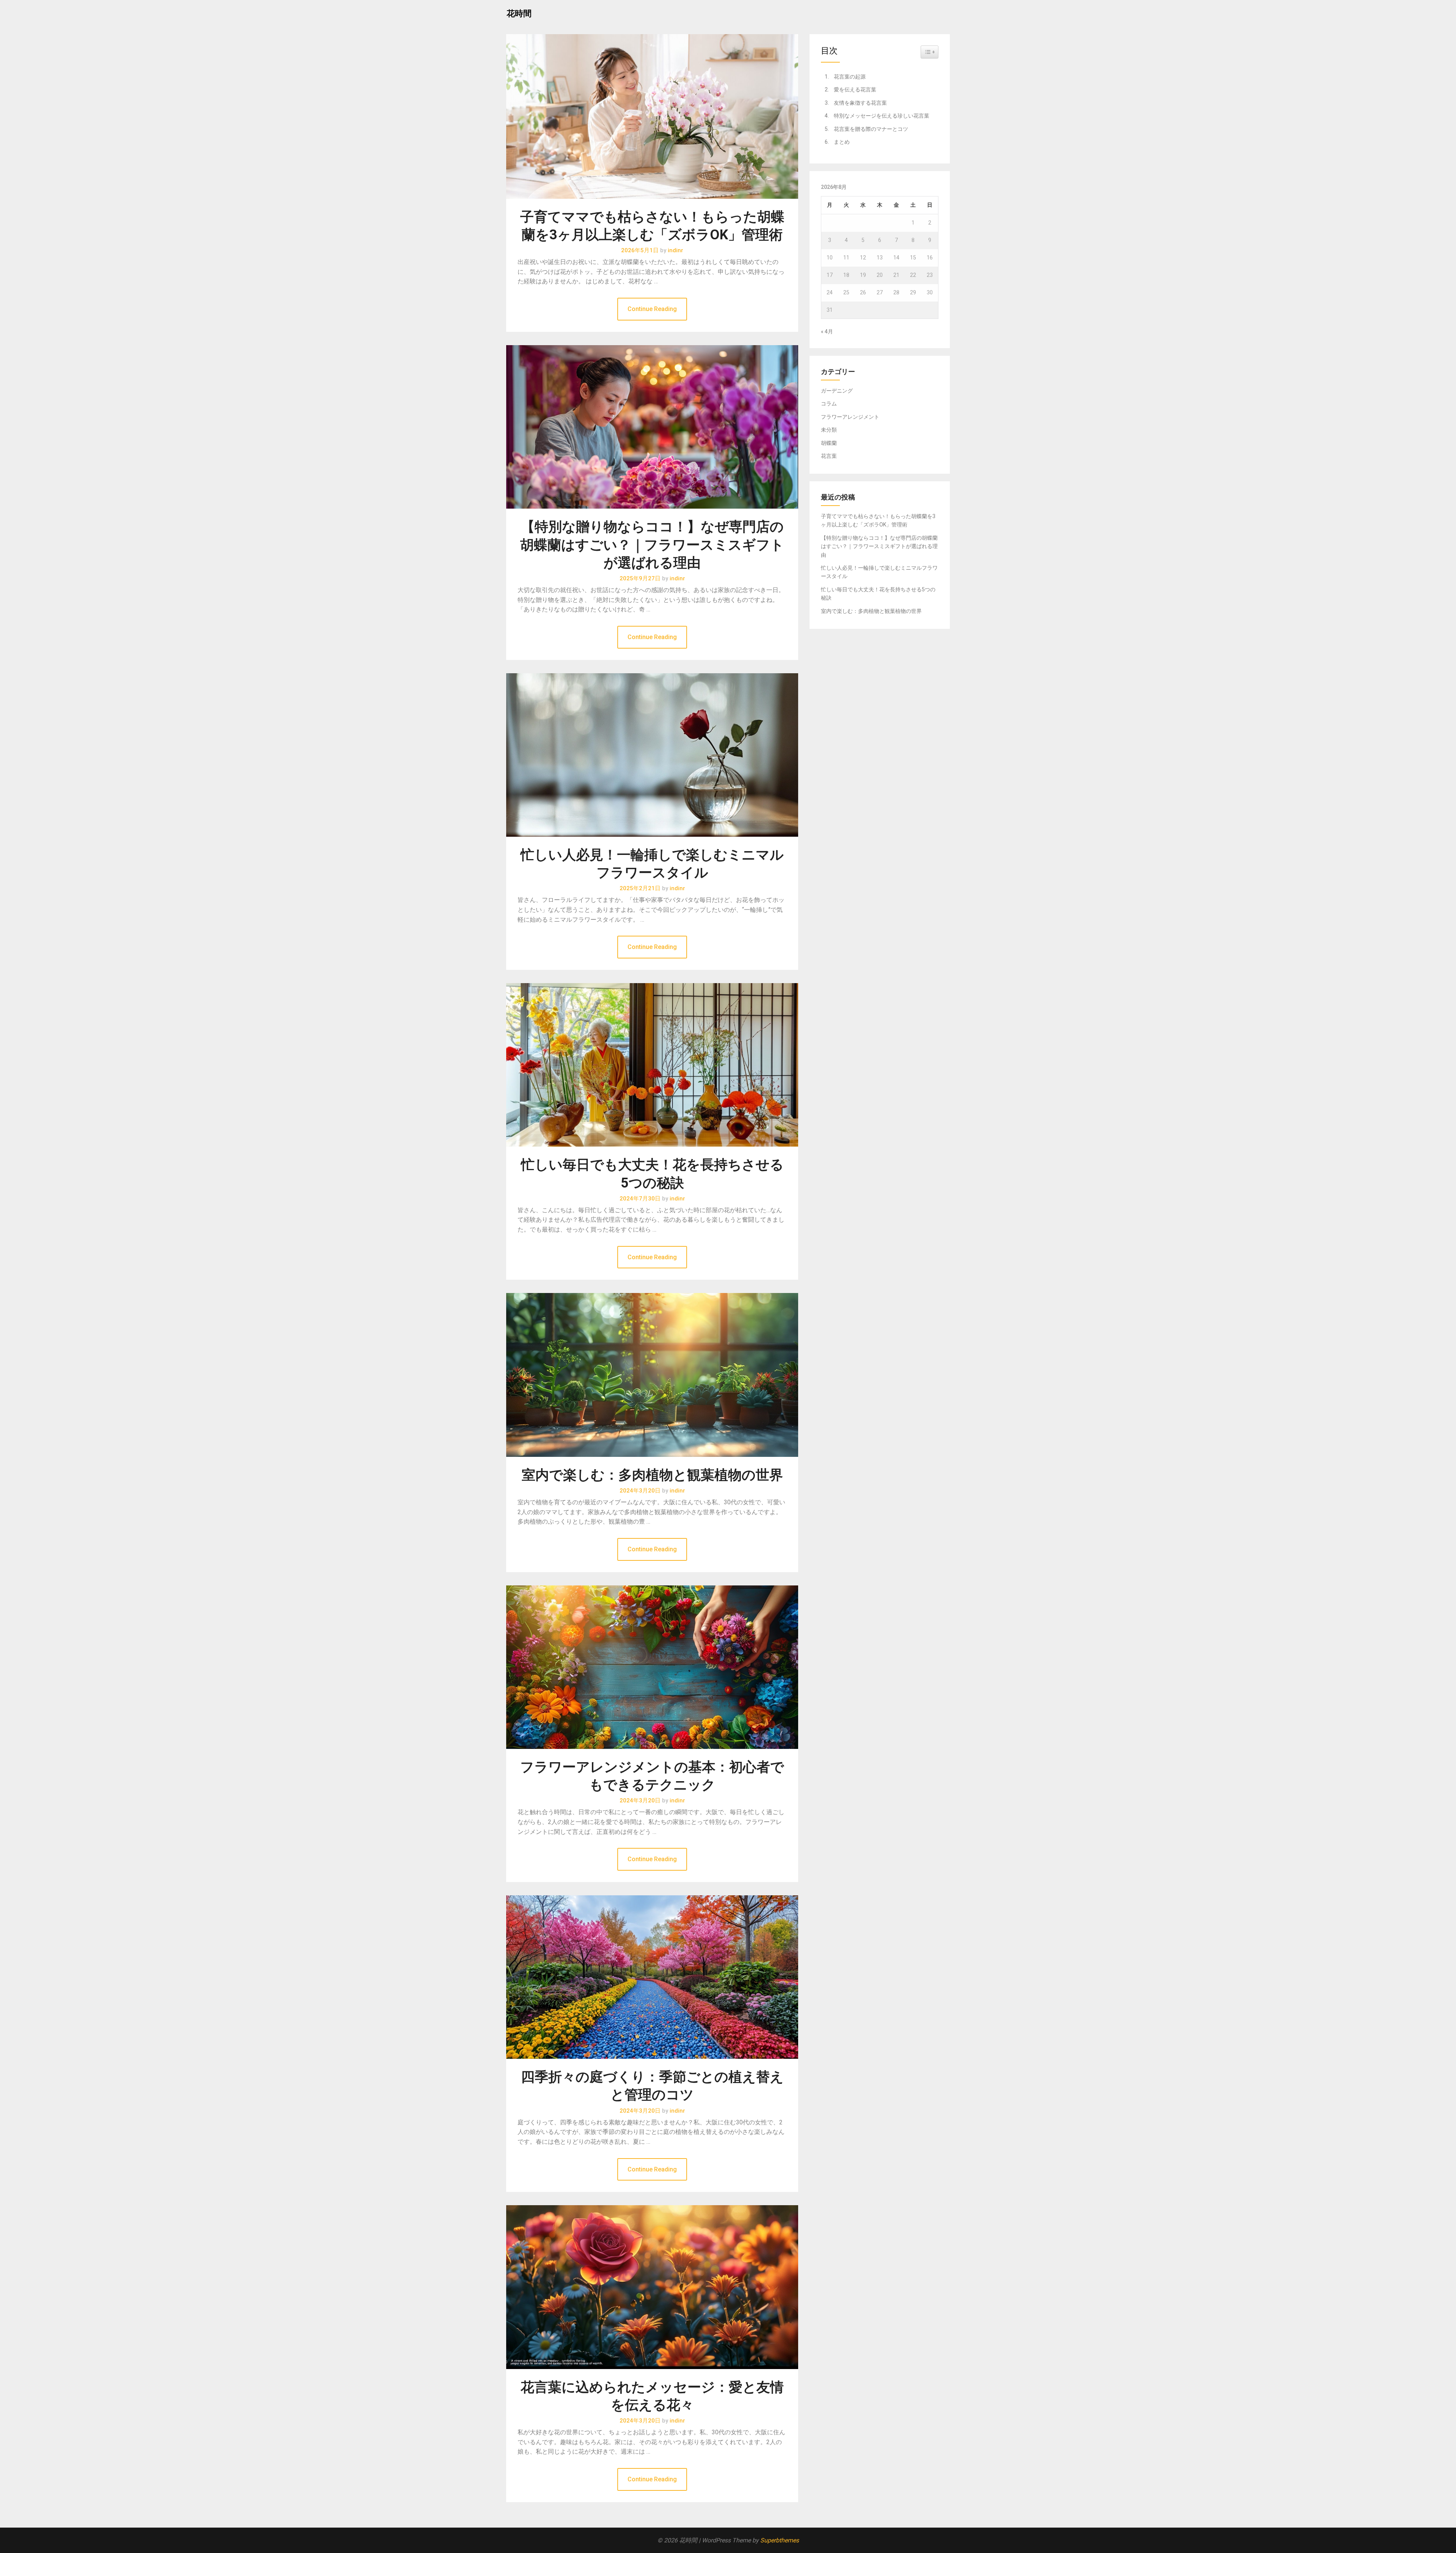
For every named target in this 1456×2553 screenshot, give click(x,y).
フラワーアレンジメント (850, 417)
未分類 (829, 430)
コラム (829, 404)
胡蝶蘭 (829, 443)
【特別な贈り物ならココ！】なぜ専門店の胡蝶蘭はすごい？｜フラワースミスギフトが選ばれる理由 (652, 545)
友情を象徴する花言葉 (860, 103)
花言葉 (829, 456)
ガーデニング (837, 391)
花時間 (519, 13)
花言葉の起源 (850, 77)
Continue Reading (652, 309)
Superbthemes (780, 2540)
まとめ (842, 142)
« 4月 (827, 331)
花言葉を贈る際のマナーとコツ (871, 129)
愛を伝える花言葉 (855, 90)
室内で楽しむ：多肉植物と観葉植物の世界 (652, 1475)
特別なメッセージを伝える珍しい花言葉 (882, 116)
